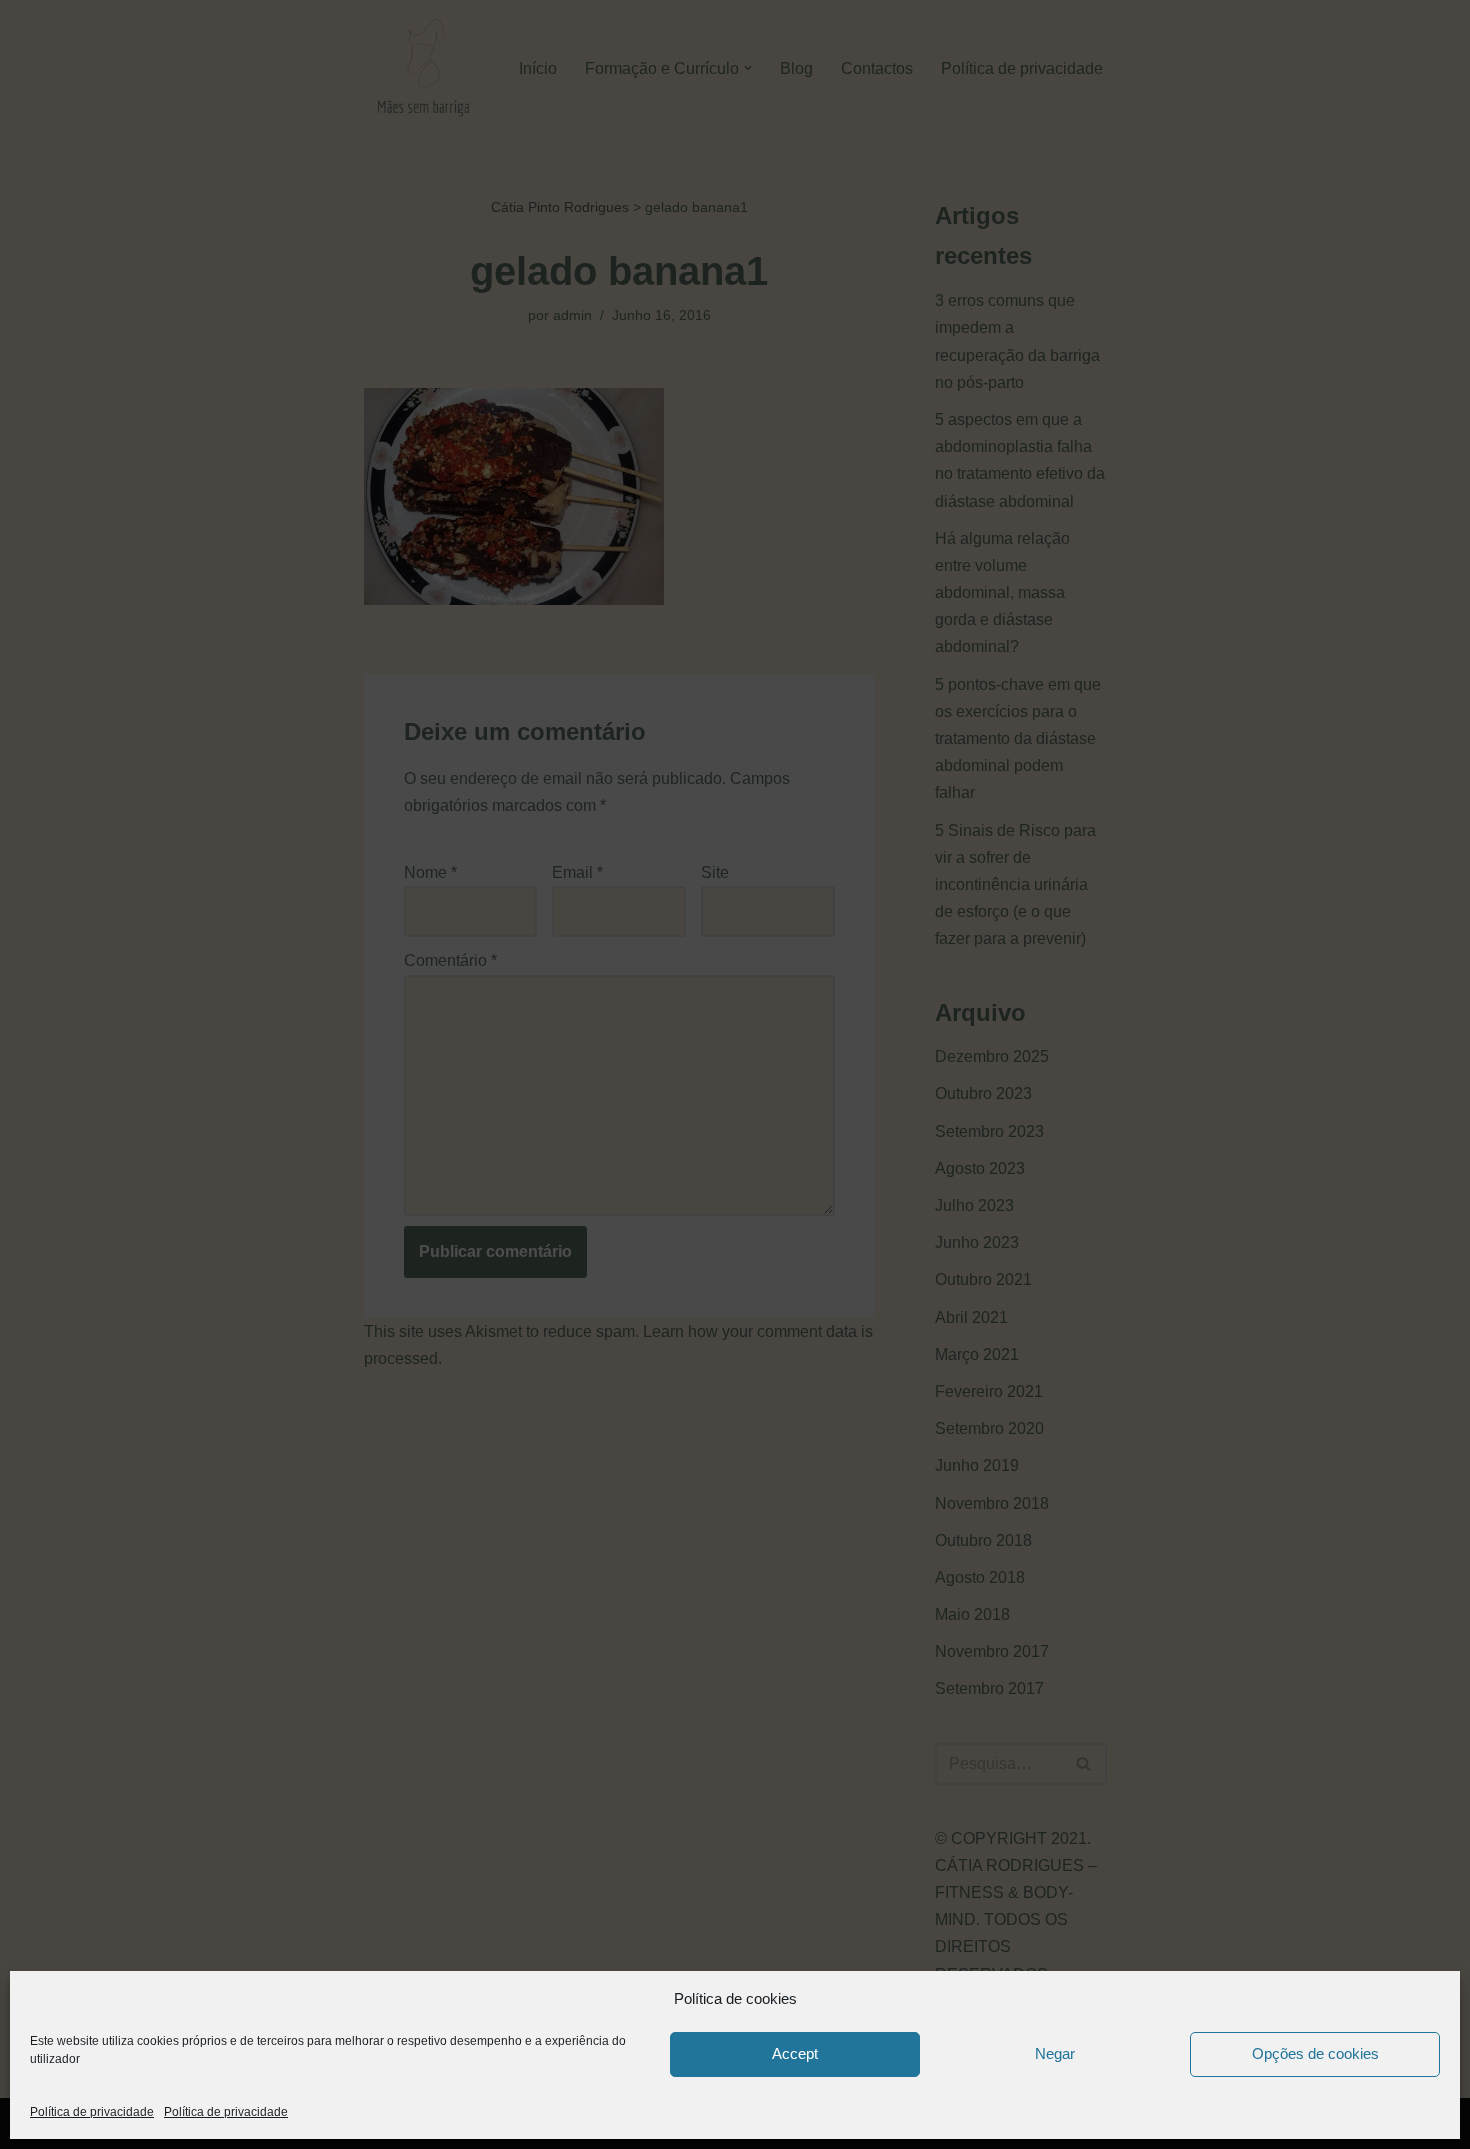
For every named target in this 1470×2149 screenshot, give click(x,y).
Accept (795, 2053)
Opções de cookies (1315, 2053)
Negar (1055, 2053)
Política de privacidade (92, 2112)
